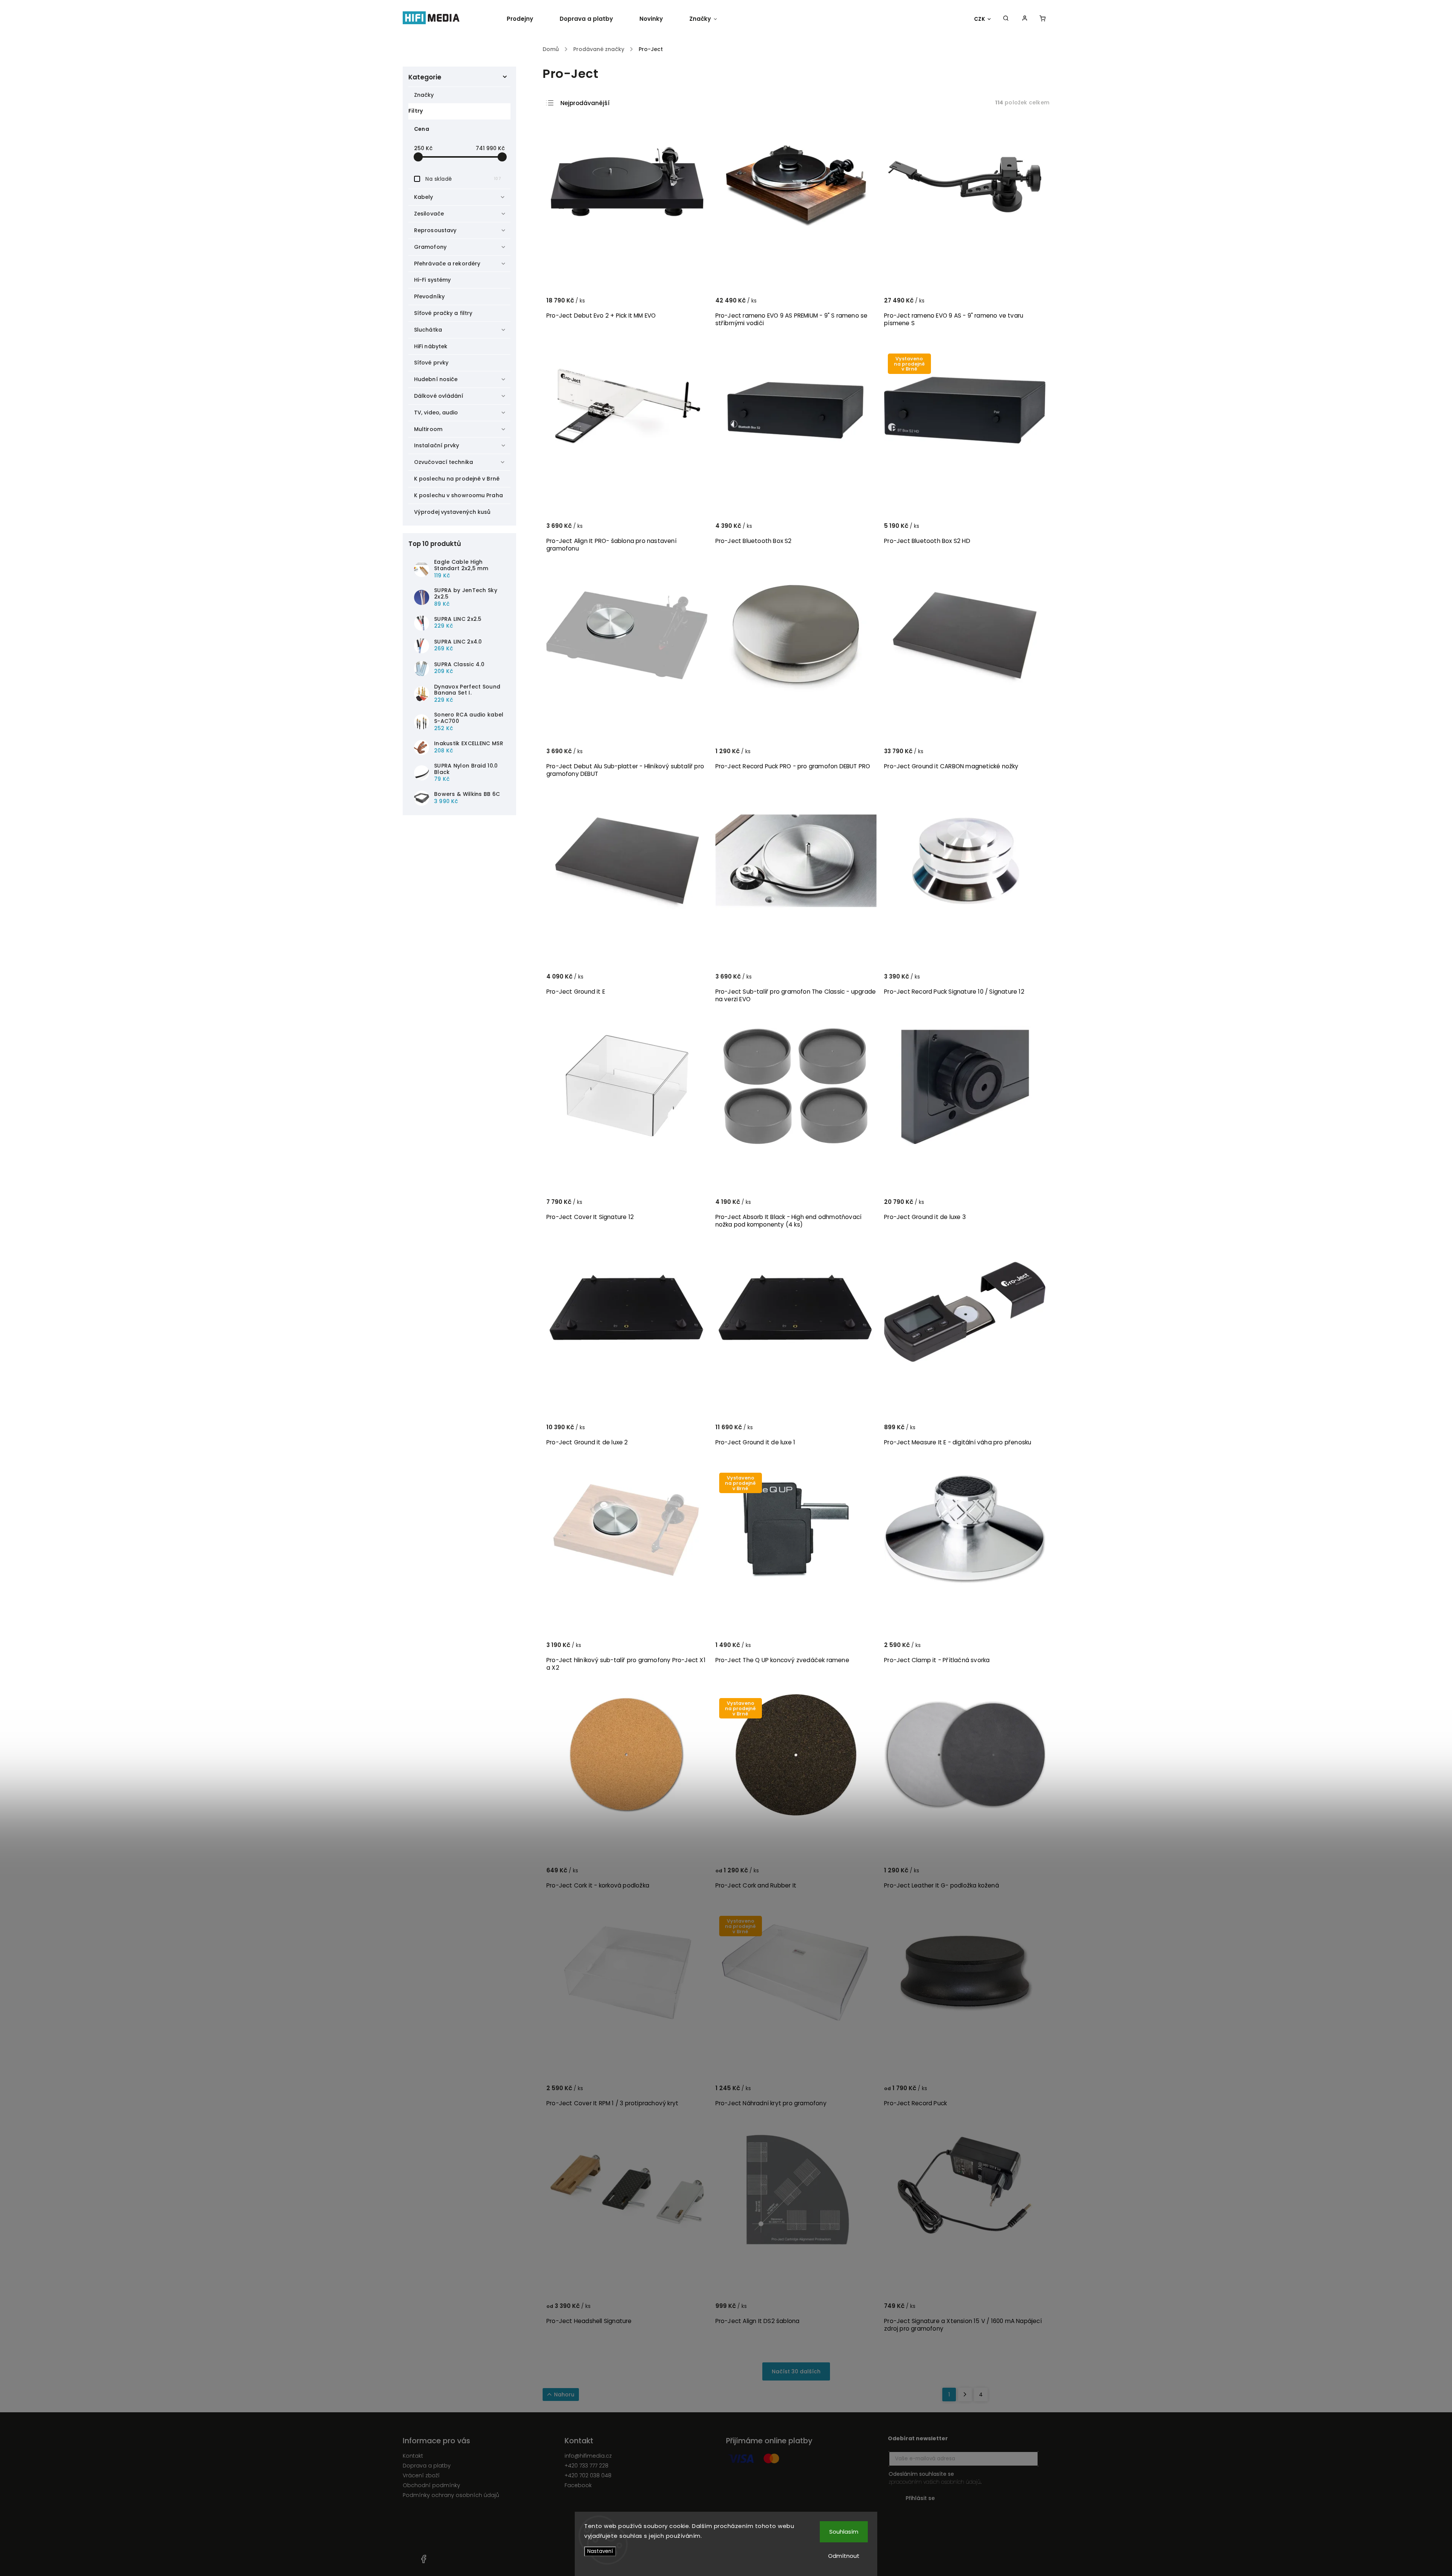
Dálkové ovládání (439, 396)
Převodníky (429, 296)
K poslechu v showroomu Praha (458, 495)
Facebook (578, 2485)
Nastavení (600, 2551)
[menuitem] (527, 19)
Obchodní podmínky (431, 2485)
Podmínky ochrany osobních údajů (451, 2495)
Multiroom (428, 429)
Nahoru (564, 2395)
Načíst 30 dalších (796, 2371)
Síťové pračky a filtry (443, 313)
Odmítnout (844, 2556)
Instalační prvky (437, 445)
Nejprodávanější (585, 103)
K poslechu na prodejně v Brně (457, 479)
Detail (693, 304)
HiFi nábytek (431, 346)
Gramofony (430, 247)
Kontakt (413, 2456)
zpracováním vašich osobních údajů (935, 2482)
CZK (980, 19)
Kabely (424, 197)
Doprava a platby (427, 2466)
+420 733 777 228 (586, 2466)
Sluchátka (428, 330)
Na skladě (463, 179)
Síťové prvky (431, 363)
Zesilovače (429, 214)
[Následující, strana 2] (965, 2395)
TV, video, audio (436, 413)
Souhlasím (844, 2532)
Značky (424, 95)
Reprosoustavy (435, 230)
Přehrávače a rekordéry (447, 264)
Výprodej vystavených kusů (452, 512)
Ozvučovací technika (444, 462)
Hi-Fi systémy (432, 280)
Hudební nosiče (436, 379)
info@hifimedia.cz (588, 2456)
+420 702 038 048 (588, 2475)
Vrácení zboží (421, 2475)
